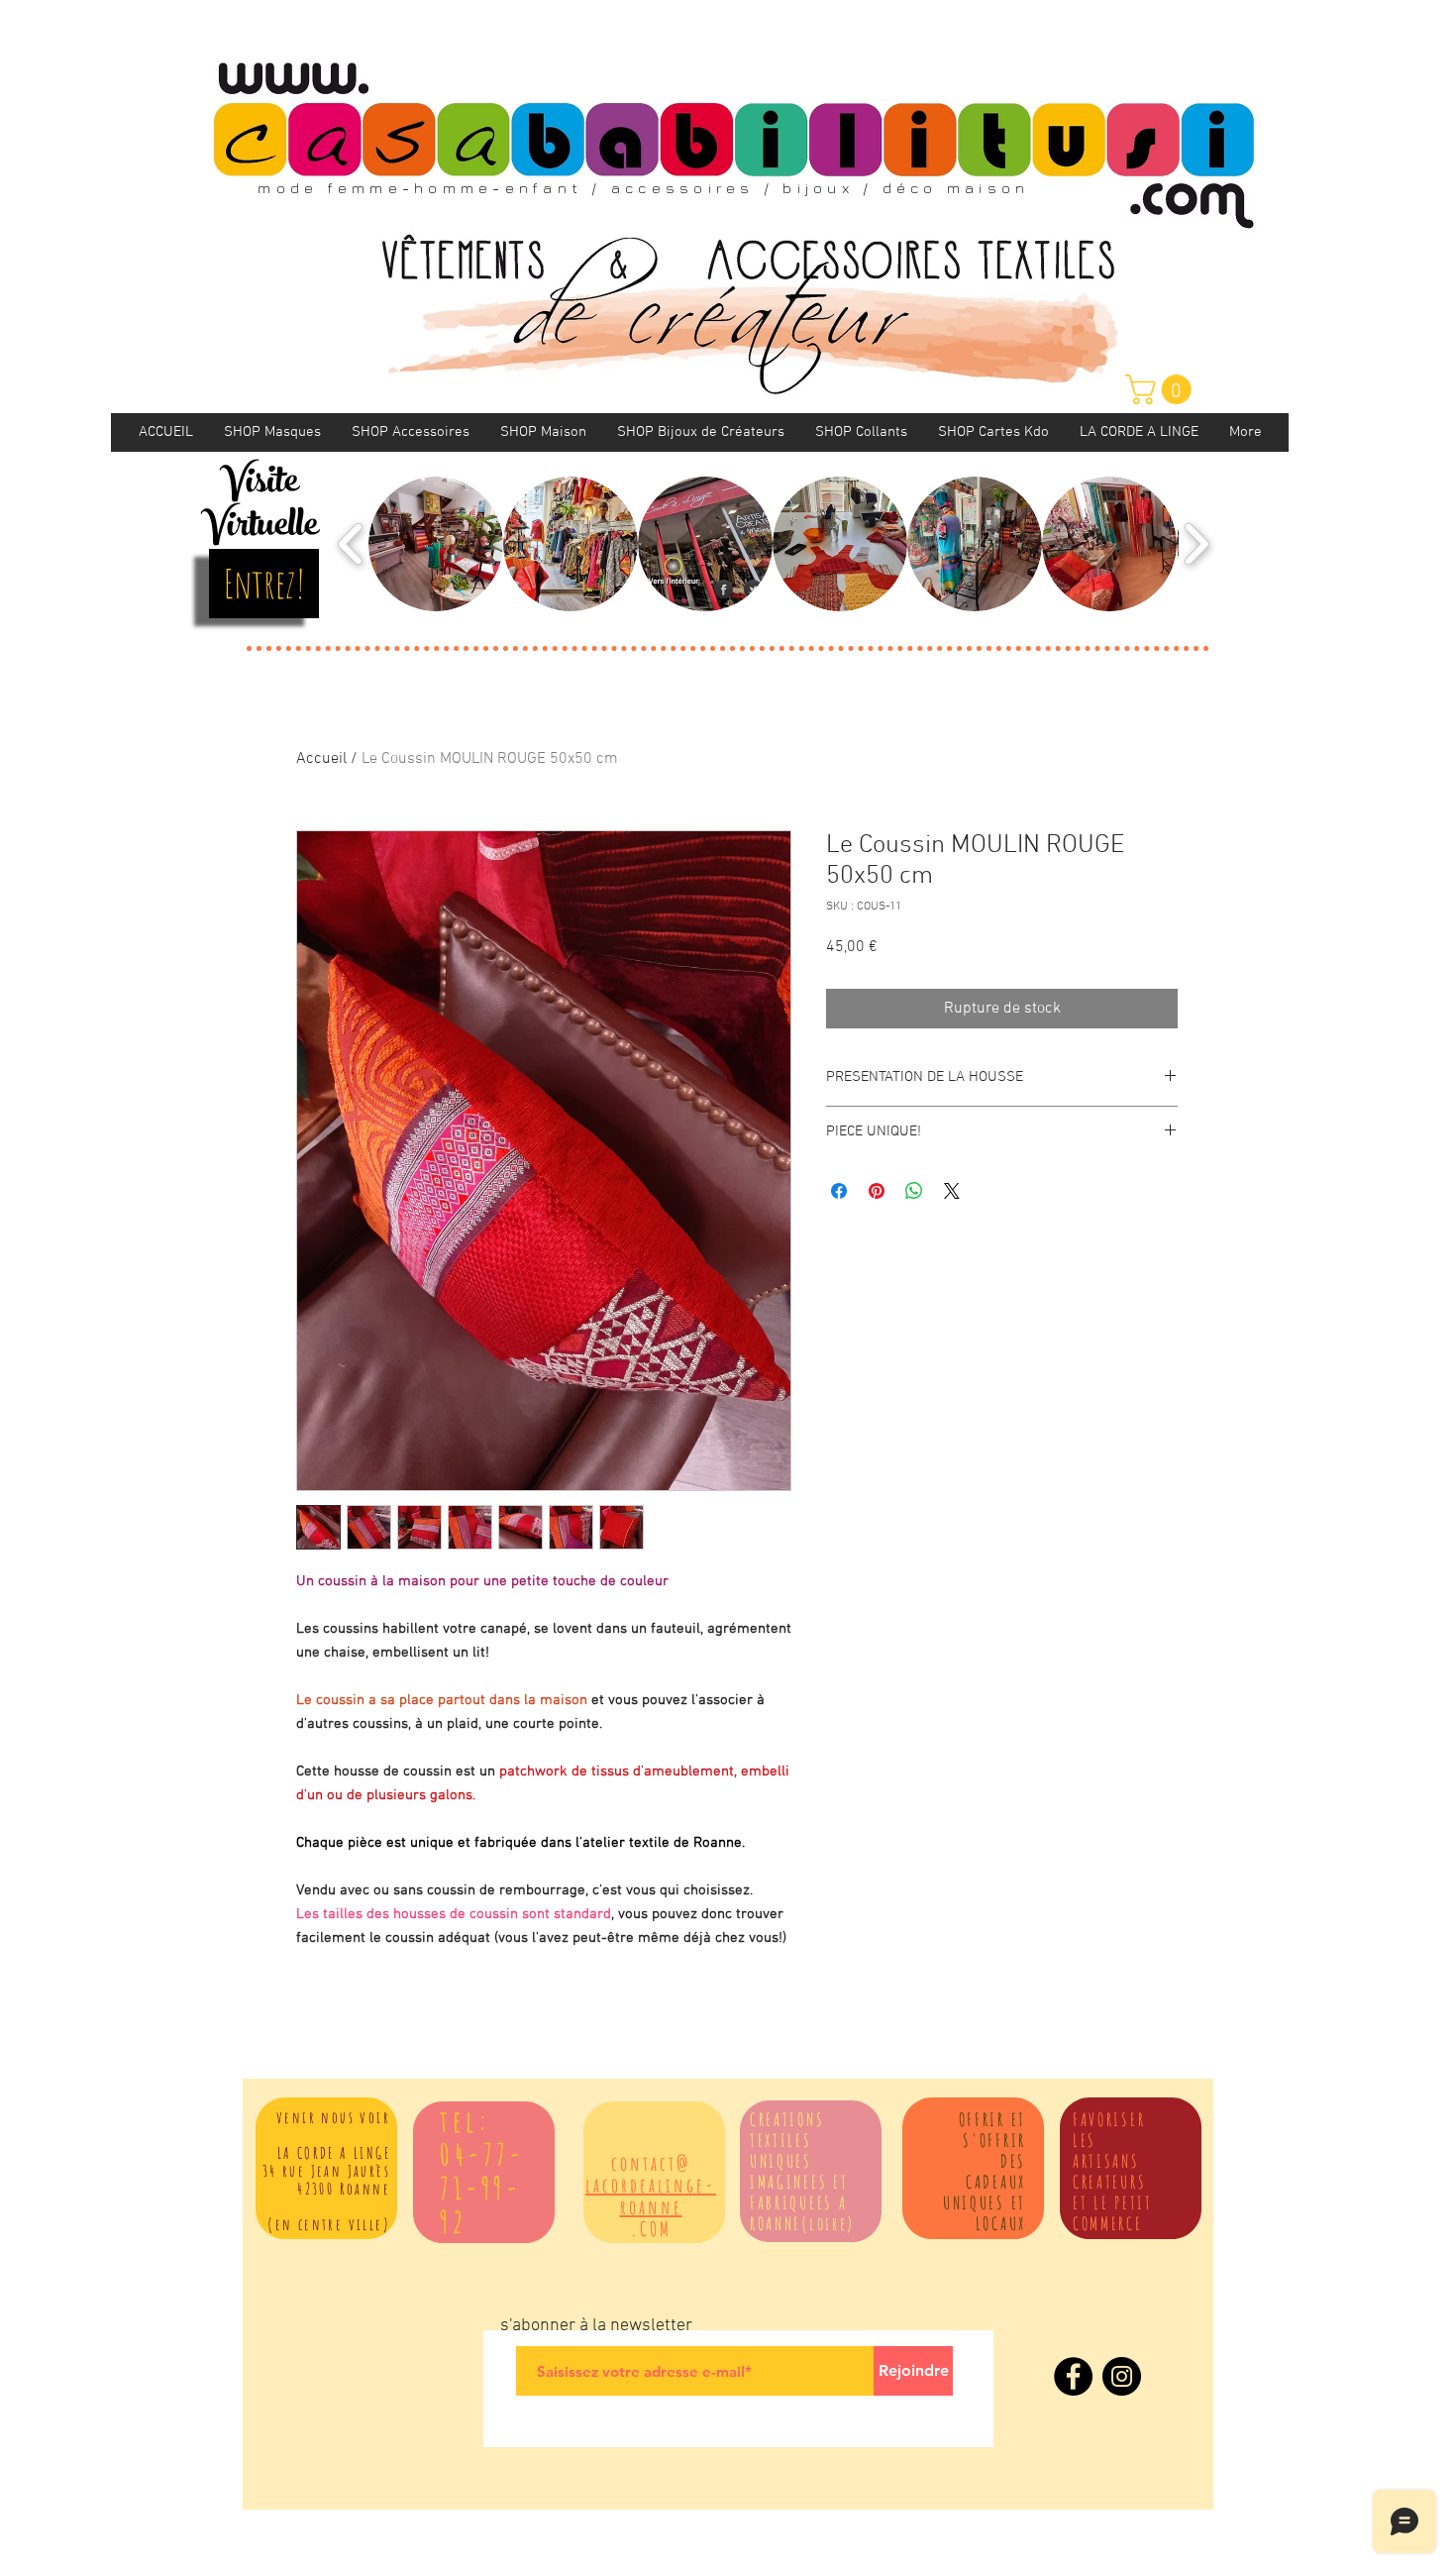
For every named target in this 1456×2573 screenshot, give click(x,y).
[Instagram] (1122, 2376)
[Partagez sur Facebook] (839, 1191)
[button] (436, 544)
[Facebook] (1073, 2376)
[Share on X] (952, 1191)
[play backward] (351, 544)
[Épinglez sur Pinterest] (877, 1191)
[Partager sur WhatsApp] (914, 1191)
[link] (1162, 389)
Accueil (321, 759)
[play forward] (1196, 544)
